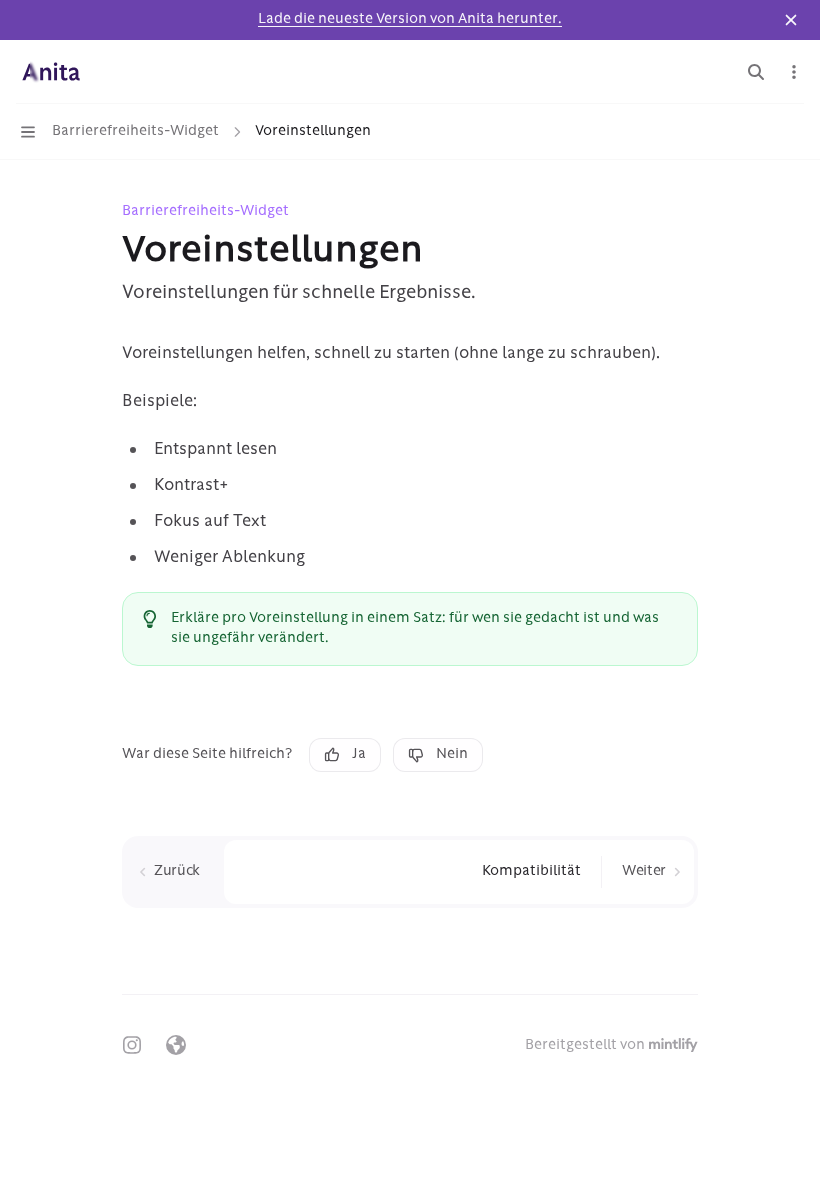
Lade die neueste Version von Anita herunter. (410, 19)
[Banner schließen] (791, 20)
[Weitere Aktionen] (794, 72)
